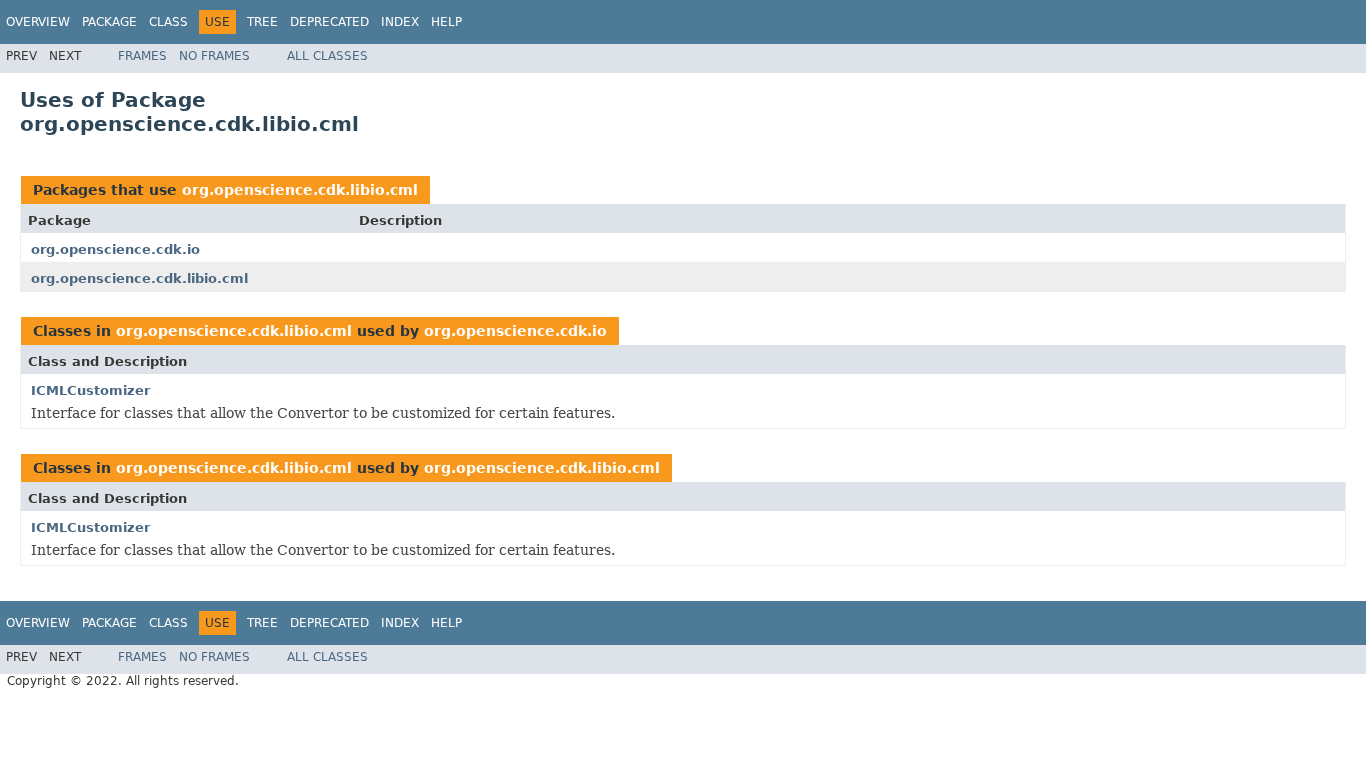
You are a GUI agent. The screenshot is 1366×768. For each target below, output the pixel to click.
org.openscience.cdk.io (115, 249)
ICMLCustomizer (90, 390)
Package (109, 22)
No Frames (214, 56)
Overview (38, 22)
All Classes (327, 56)
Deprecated (329, 22)
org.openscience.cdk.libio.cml (300, 190)
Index (400, 22)
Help (446, 22)
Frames (142, 56)
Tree (262, 22)
